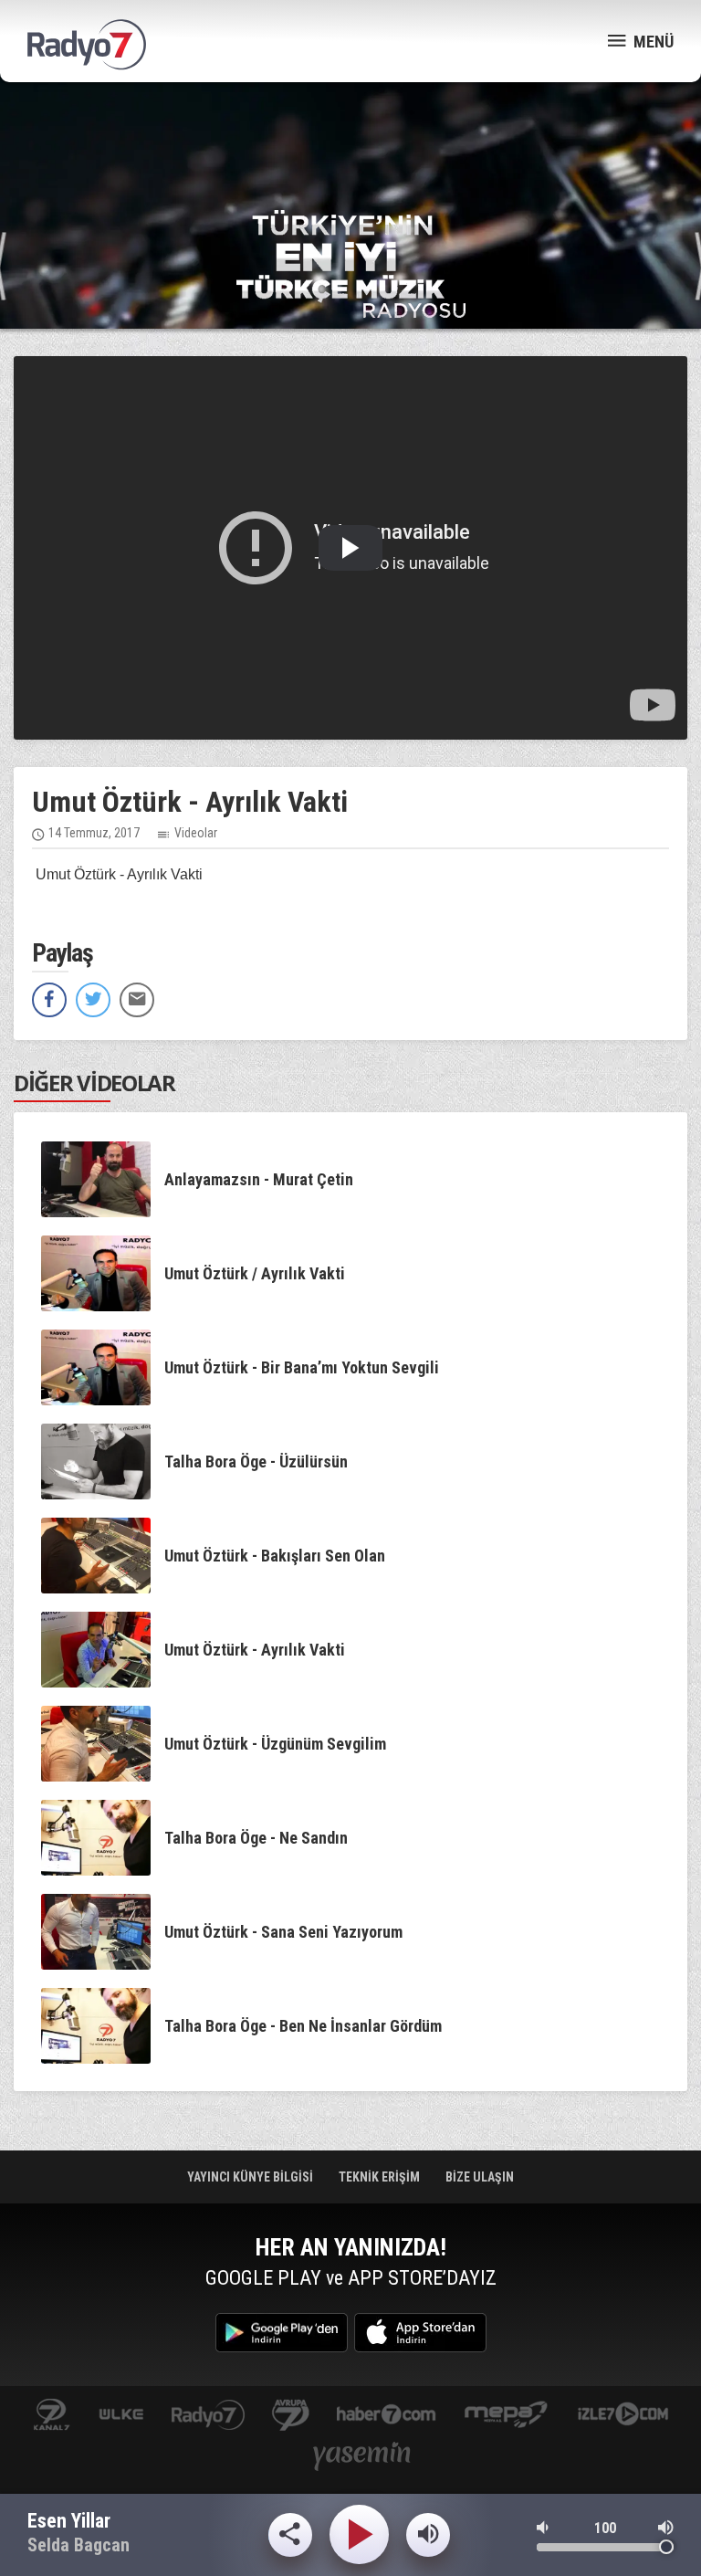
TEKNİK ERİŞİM (381, 2177)
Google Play (282, 2333)
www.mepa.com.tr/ (506, 2416)
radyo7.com (208, 2416)
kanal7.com (52, 2416)
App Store (420, 2333)
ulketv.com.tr (121, 2416)
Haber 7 (387, 2416)
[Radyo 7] (87, 45)
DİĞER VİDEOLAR (94, 1083)
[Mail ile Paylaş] (137, 1000)
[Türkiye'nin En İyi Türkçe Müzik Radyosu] (351, 263)
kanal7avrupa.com (291, 2416)
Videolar (196, 833)
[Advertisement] (350, 146)
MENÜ (652, 42)
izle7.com (623, 2416)
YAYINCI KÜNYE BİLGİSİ (251, 2177)
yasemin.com (362, 2458)
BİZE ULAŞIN (480, 2177)
